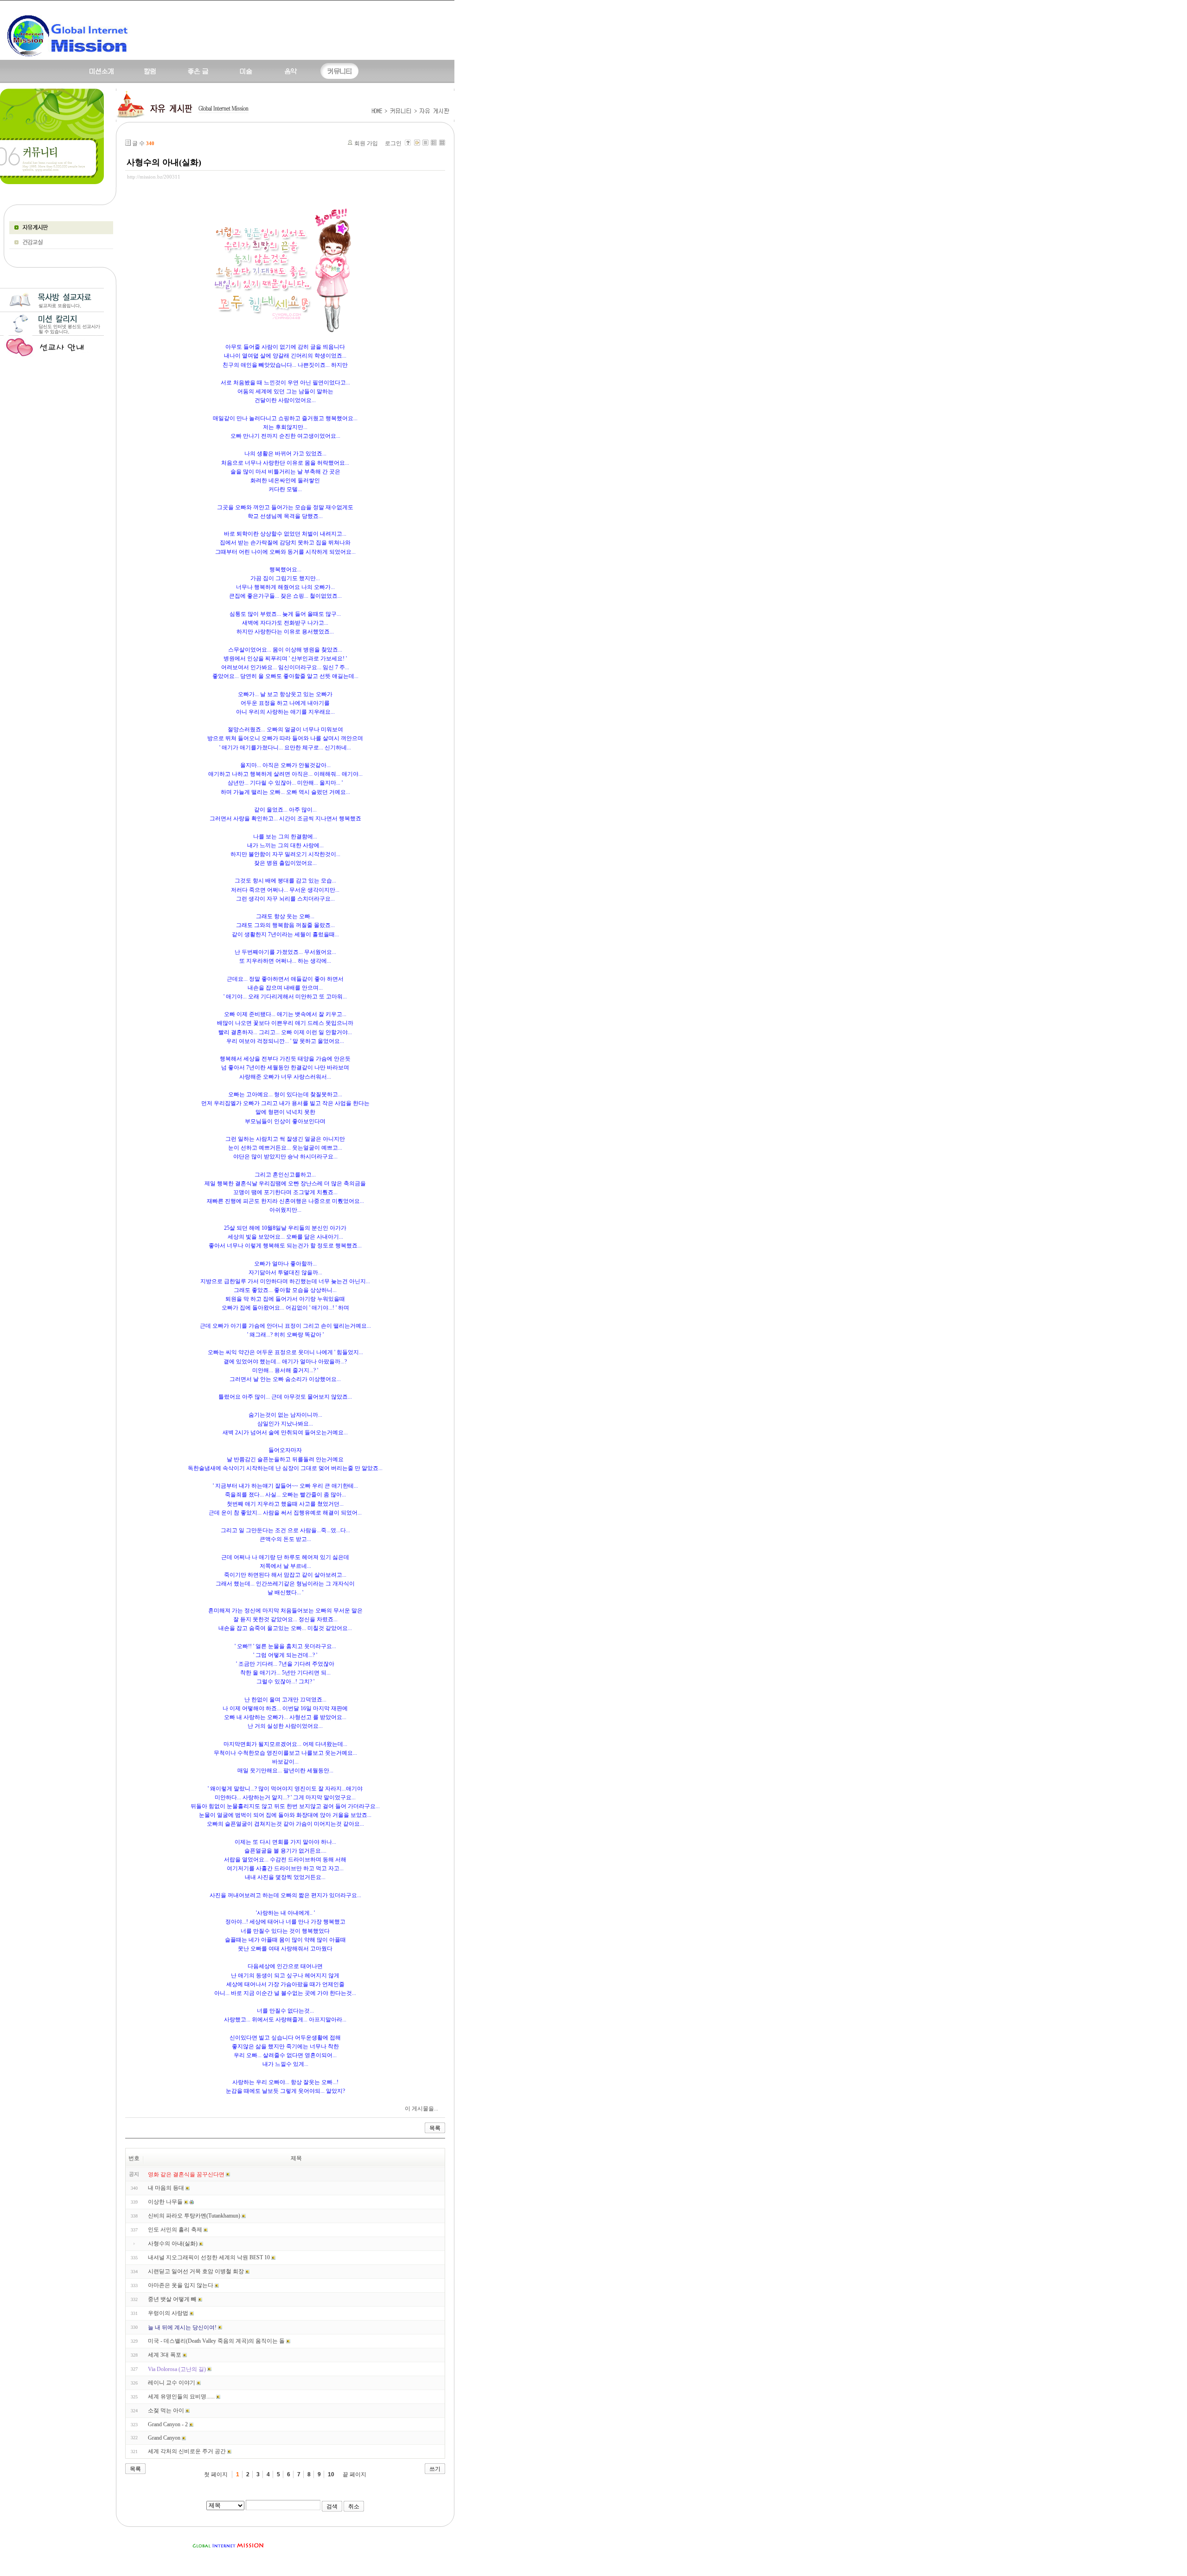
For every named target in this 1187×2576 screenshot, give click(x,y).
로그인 (393, 143)
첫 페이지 (216, 2474)
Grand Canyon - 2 (168, 2424)
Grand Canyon (164, 2438)
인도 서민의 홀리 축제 (175, 2230)
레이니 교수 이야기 (172, 2383)
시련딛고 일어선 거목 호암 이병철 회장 (196, 2271)
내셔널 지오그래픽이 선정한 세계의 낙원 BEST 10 (209, 2257)
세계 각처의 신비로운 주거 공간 (187, 2451)
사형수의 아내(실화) (164, 162)
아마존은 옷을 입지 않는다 (181, 2285)
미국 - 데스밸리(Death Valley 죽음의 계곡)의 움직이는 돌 (216, 2341)
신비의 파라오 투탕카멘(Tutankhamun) (194, 2216)
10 (331, 2474)
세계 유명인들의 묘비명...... (181, 2397)
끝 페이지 (354, 2474)
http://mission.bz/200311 (154, 177)
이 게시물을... (421, 2109)
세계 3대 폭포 (165, 2355)
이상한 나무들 (165, 2202)
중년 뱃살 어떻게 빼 (172, 2299)
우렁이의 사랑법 (168, 2313)
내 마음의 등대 (166, 2188)
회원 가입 (366, 143)
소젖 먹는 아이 (166, 2410)
